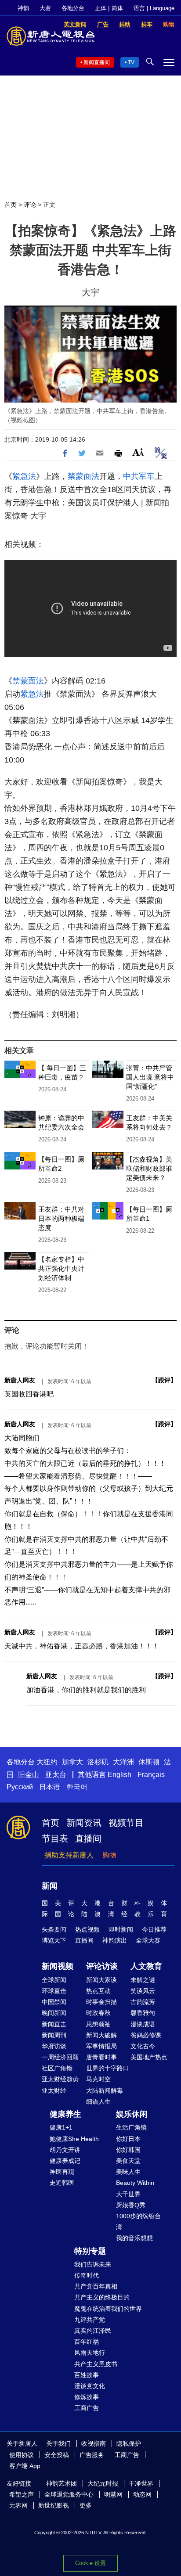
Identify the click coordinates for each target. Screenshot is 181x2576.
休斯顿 (149, 1762)
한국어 (77, 1787)
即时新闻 (121, 1929)
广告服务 (92, 2455)
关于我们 (58, 2443)
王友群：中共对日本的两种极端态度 (61, 1218)
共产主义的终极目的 (102, 2297)
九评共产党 (90, 2320)
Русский (20, 1787)
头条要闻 (54, 1929)
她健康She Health (74, 2139)
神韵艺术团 (62, 2483)
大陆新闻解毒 (105, 2090)
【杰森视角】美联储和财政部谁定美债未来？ (149, 1168)
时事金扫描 (101, 2002)
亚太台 (56, 1775)
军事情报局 (101, 2046)
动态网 (142, 2494)
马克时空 (98, 2079)
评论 (30, 205)
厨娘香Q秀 (131, 2205)
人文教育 (146, 1966)
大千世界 (128, 2194)
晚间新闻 (54, 2013)
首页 (11, 205)
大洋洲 (123, 1762)
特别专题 (90, 2251)
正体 (101, 8)
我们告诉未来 (93, 2264)
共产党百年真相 (96, 2286)
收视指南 (94, 2443)
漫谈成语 (143, 2024)
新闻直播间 (97, 62)
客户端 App (25, 2466)
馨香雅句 (143, 2013)
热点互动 (98, 1991)
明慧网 (113, 2494)
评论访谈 (102, 1966)
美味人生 (128, 2172)
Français (151, 1775)
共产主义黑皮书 (96, 2364)
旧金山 (29, 1775)
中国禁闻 (54, 2002)
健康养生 (65, 2114)
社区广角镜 (57, 2068)
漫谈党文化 (90, 2386)
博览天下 (54, 1940)
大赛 (45, 8)
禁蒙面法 (83, 476)
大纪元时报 (103, 2483)
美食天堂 (128, 2161)
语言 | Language (154, 8)
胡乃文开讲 (65, 2150)
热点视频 (87, 1929)
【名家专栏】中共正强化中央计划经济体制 (61, 1268)
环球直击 (54, 1991)
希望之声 (22, 2494)
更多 (86, 2505)
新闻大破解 (101, 2035)
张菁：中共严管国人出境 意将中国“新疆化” (150, 1077)
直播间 (88, 1838)
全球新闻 (54, 1980)
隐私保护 (129, 2443)
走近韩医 (62, 2183)
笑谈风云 (143, 1991)
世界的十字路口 (108, 2068)
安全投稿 (57, 2455)
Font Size (138, 452)
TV (131, 62)
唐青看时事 (101, 2057)
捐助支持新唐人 (69, 1855)
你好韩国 (128, 2150)
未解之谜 (143, 1980)
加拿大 (72, 1762)
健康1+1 (61, 2127)
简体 (117, 8)
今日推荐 (154, 1929)
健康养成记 (65, 2161)
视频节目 (126, 1823)
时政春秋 (98, 2013)
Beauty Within (135, 2183)
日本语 (50, 1787)
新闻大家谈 (101, 1980)
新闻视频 (58, 1966)
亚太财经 (54, 2090)
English (119, 1775)
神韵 (23, 8)
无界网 (18, 2505)
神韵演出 (115, 1940)
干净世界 (141, 2483)
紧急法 (24, 476)
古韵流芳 (143, 2002)
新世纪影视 (54, 2505)
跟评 (164, 1380)
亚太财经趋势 (60, 2079)
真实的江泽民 (93, 2331)
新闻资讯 (84, 1823)
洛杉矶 (98, 1762)
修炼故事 (87, 2397)
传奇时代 (87, 2275)
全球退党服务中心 (69, 2494)
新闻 (50, 1886)
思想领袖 (98, 2024)
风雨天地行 (90, 2353)
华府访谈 (54, 2046)
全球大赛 (148, 1940)
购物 (109, 1855)
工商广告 (87, 2408)
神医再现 (62, 2172)
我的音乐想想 (134, 2238)
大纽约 (47, 1762)
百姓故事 (87, 2375)
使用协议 (22, 2455)
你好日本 (128, 2139)
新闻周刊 (54, 2035)
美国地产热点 (149, 2057)
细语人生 (98, 2101)
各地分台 (73, 8)
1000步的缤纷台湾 (138, 2222)
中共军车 (139, 476)
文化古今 (143, 2046)
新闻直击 (54, 2024)
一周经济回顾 (60, 2057)
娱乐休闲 (132, 2114)
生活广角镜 (131, 2127)
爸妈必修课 (146, 2035)
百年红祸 (87, 2342)
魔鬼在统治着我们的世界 (108, 2309)
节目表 (55, 1838)
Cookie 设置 (90, 2563)
